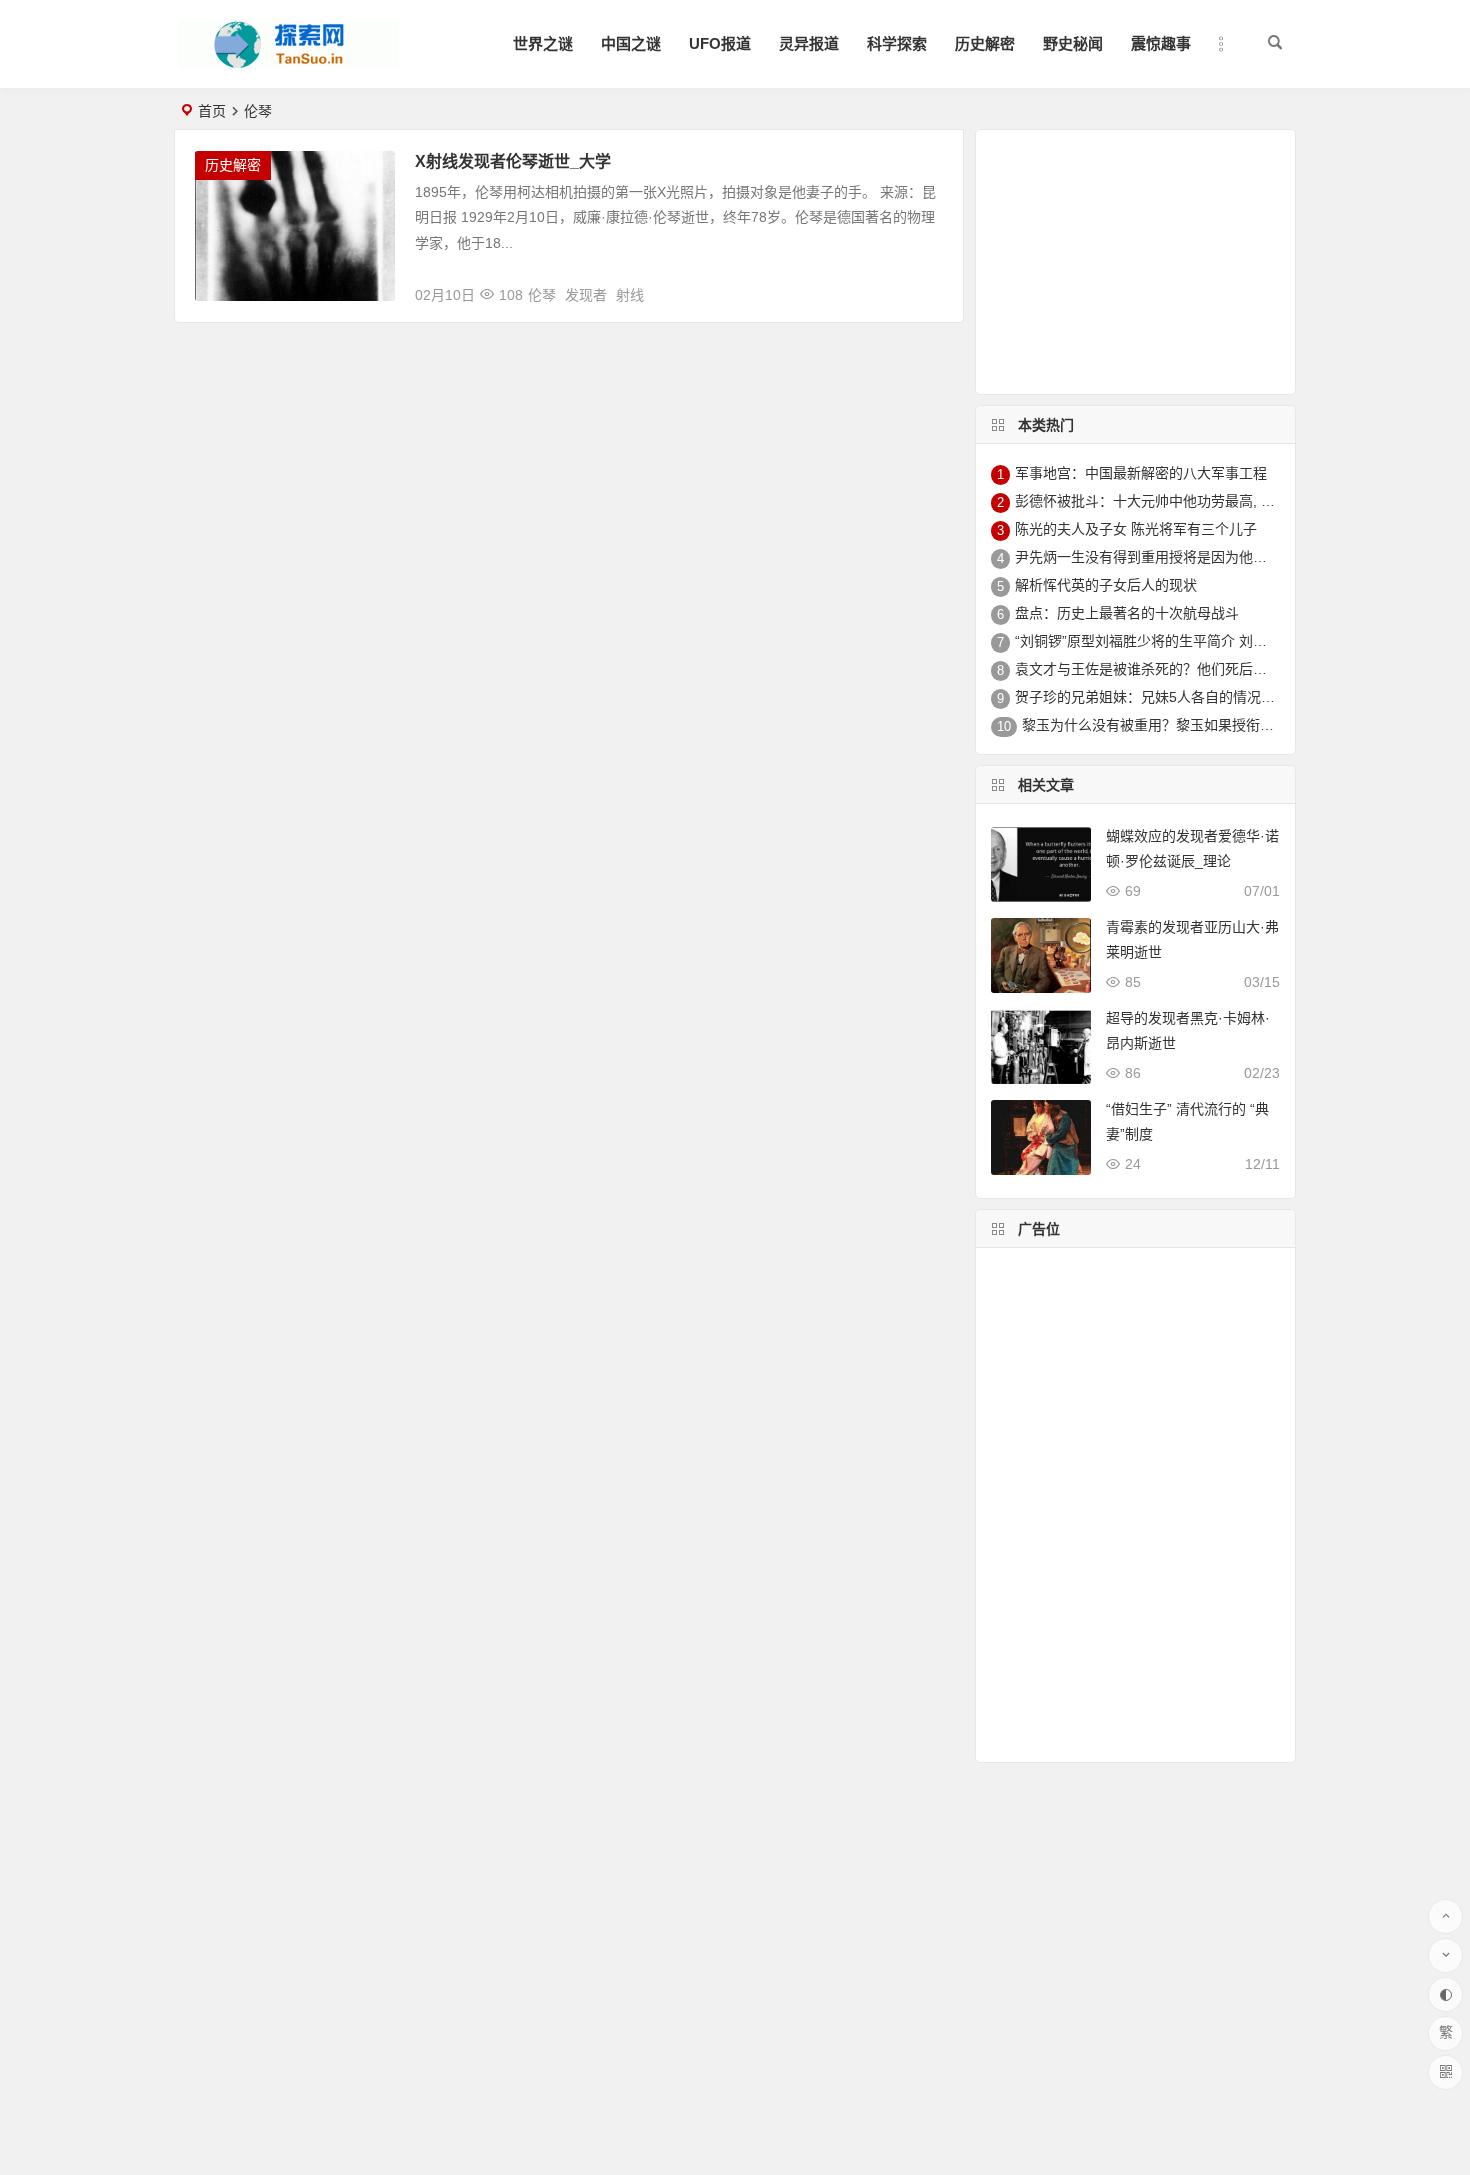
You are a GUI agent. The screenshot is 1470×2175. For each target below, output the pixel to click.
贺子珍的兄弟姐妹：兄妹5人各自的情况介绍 (1152, 697)
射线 (630, 295)
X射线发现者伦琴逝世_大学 (513, 161)
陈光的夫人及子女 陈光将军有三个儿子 (1136, 529)
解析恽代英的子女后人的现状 (1106, 585)
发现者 (586, 295)
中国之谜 (631, 43)
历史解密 (985, 43)
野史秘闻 (1073, 43)
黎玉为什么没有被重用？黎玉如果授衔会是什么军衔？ (1190, 725)
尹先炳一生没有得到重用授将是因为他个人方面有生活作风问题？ (1218, 557)
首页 (212, 111)
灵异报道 (809, 43)
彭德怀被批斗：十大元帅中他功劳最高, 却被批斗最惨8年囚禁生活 (1219, 501)
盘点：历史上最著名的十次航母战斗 (1127, 613)
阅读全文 (924, 287)
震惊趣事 (1161, 43)
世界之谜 (543, 43)
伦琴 (542, 295)
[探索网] (289, 60)
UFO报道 (720, 43)
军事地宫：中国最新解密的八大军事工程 (1141, 473)
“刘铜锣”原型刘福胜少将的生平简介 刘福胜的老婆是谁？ (1190, 641)
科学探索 (897, 43)
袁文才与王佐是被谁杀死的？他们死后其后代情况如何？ (1190, 669)
